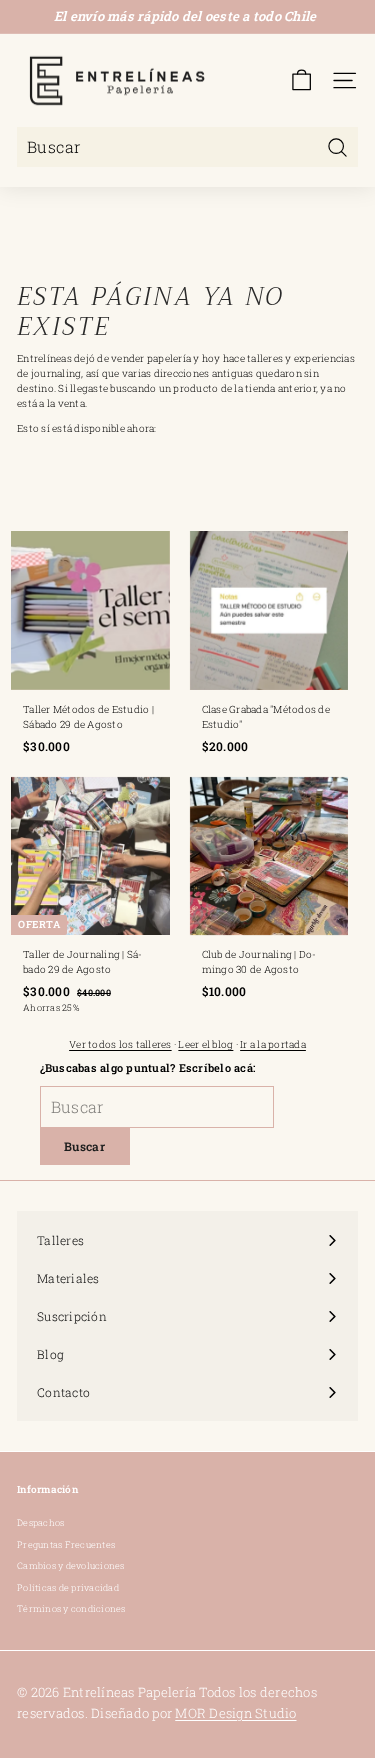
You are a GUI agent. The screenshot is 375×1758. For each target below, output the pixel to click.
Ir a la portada (273, 1044)
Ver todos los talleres (120, 1044)
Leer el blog (205, 1044)
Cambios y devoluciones (71, 1565)
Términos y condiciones (71, 1608)
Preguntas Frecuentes (66, 1544)
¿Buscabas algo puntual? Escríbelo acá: (148, 1067)
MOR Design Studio (235, 1713)
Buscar (84, 1146)
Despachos (40, 1522)
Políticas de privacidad (68, 1587)
